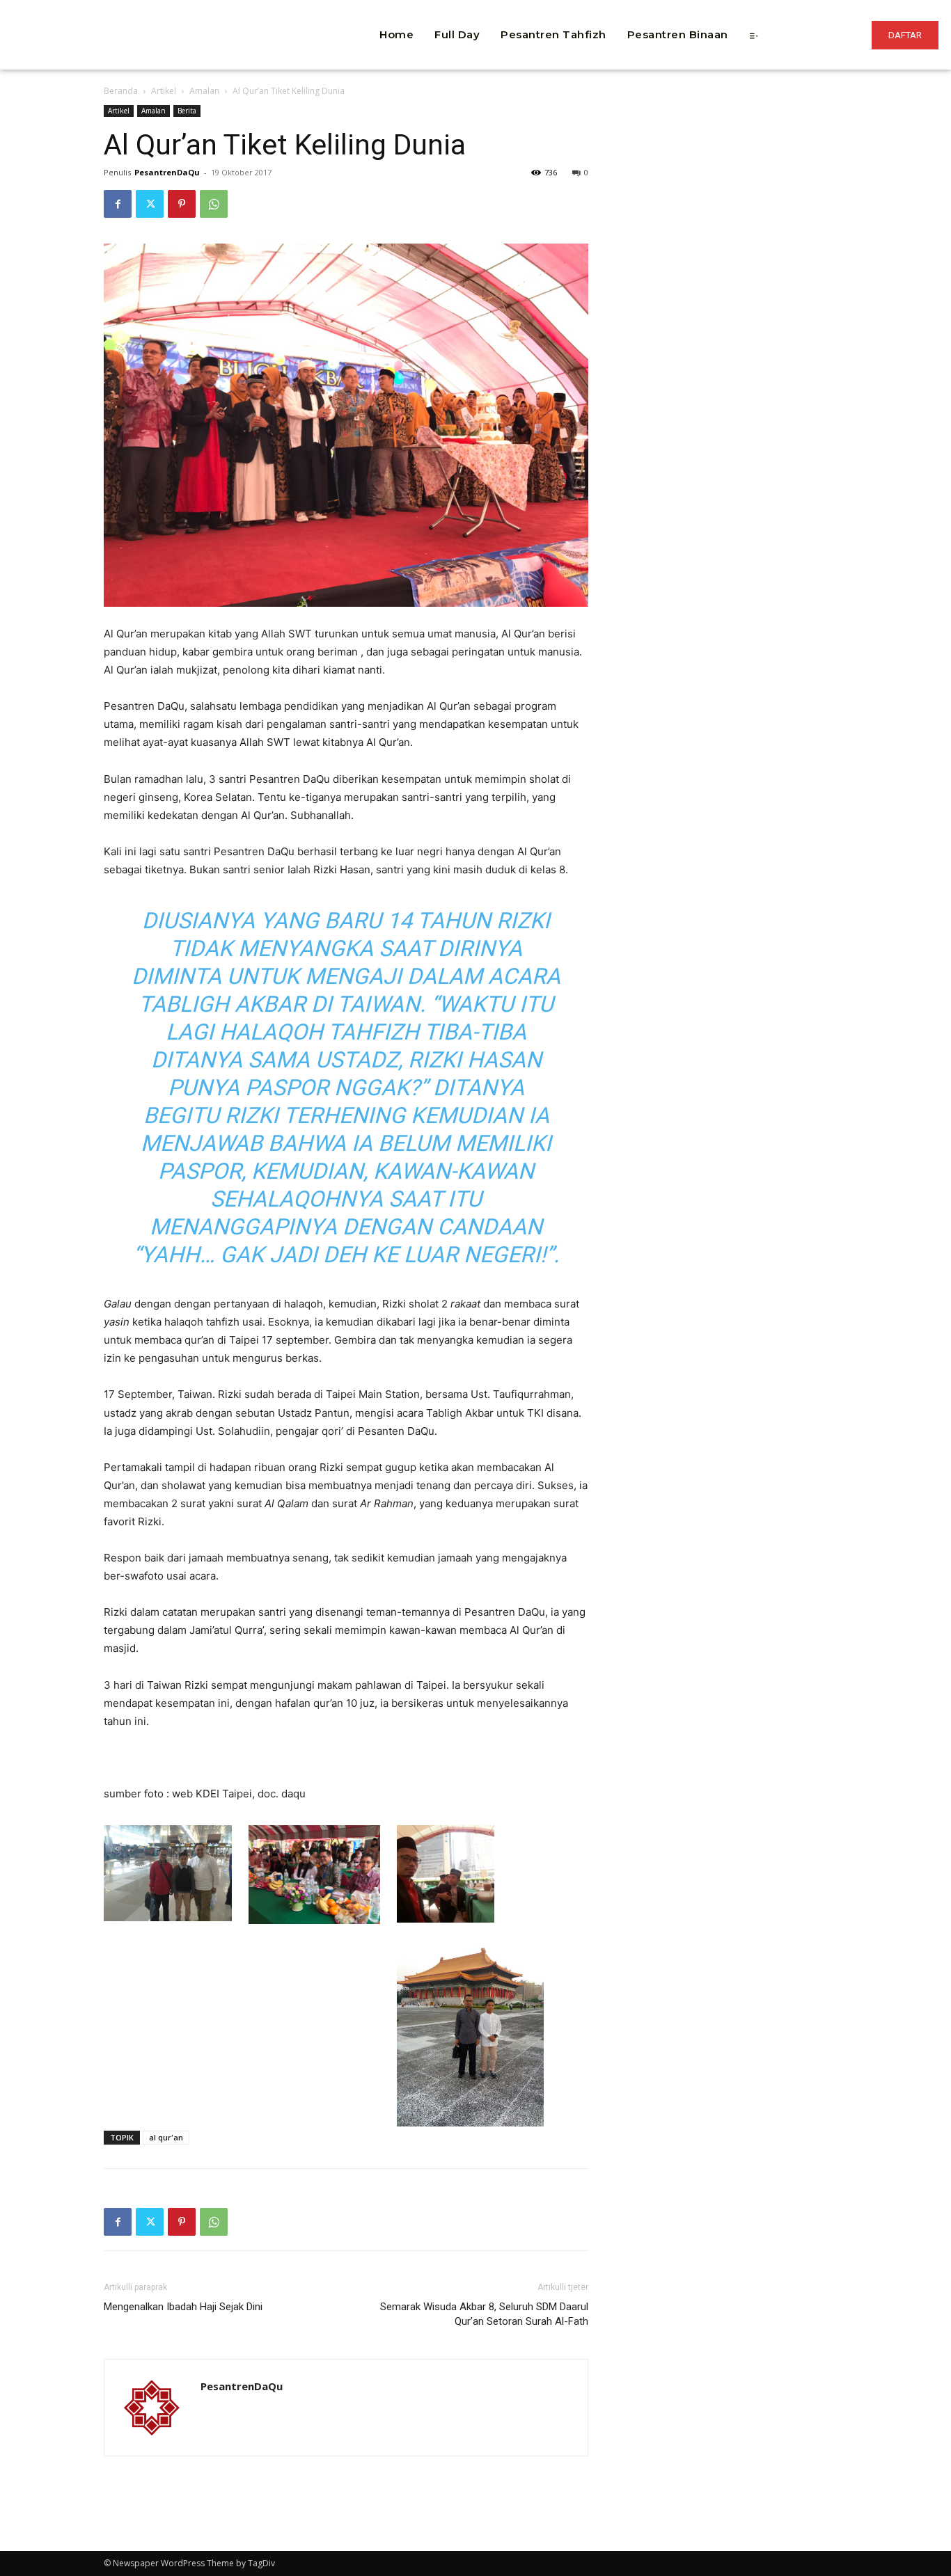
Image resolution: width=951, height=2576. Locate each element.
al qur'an (166, 2137)
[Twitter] (150, 204)
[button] (276, 14)
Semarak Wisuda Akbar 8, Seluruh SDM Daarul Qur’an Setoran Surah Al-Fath (484, 2314)
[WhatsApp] (214, 204)
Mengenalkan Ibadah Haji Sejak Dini (183, 2307)
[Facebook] (118, 204)
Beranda (121, 91)
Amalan (204, 91)
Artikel (164, 91)
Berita (187, 111)
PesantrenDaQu (167, 172)
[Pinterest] (182, 204)
